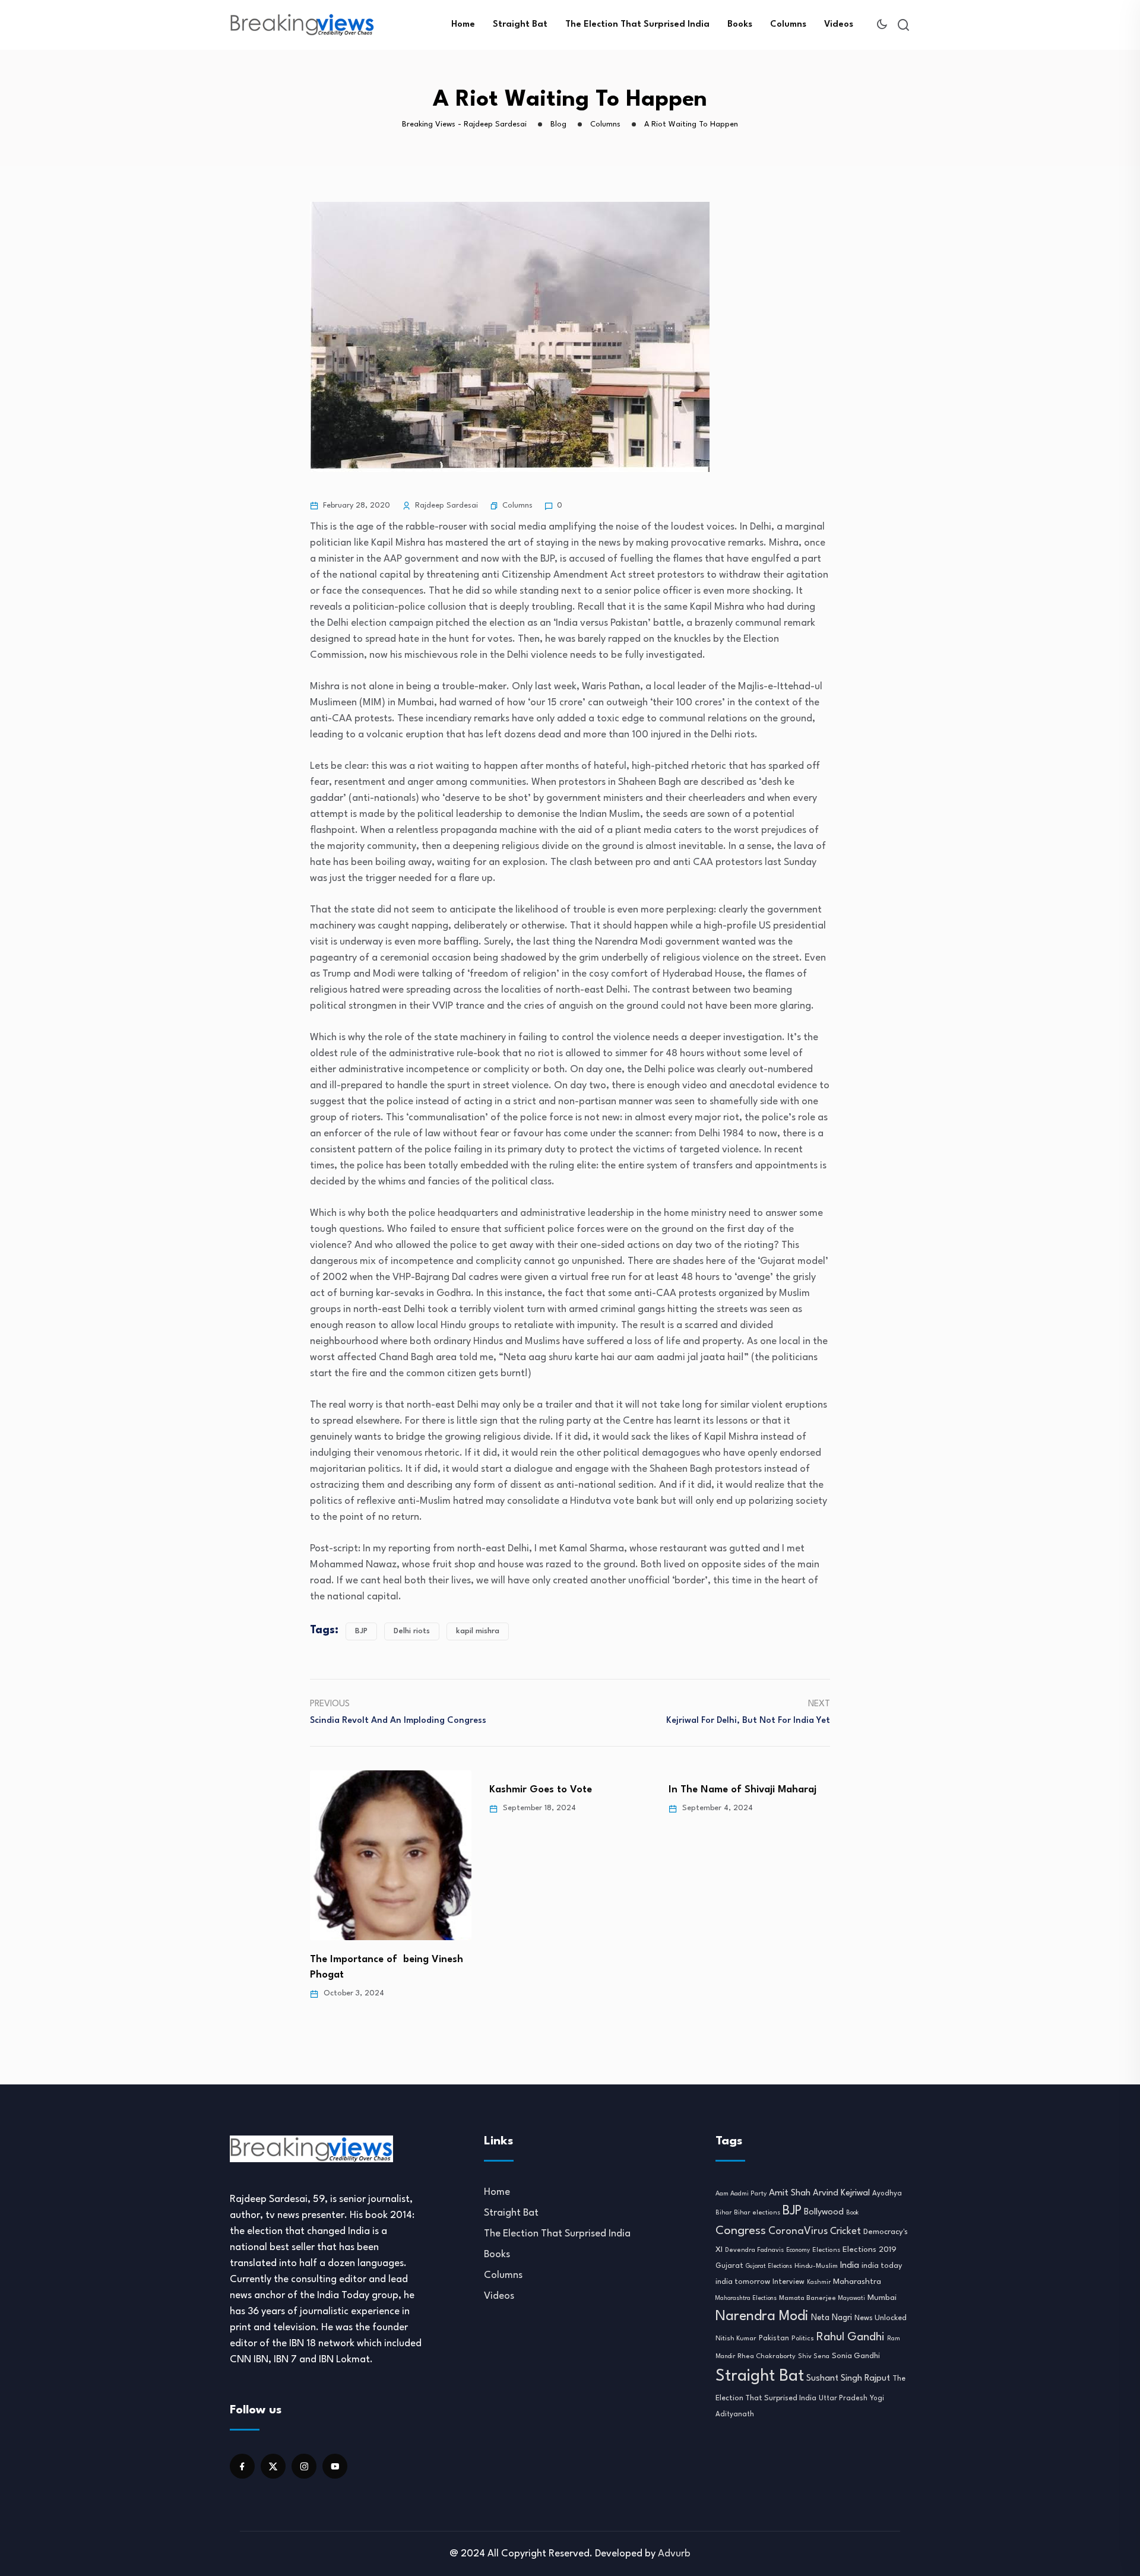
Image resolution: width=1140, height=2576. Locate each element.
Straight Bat (520, 25)
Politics (803, 2339)
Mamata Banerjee (807, 2298)
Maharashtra (857, 2282)
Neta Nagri (832, 2318)
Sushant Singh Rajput (848, 2379)
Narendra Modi (762, 2317)
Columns (788, 25)
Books (740, 25)
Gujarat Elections (769, 2266)
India (850, 2266)
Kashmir (819, 2282)
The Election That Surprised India (637, 25)
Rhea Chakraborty (767, 2356)
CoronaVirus (798, 2231)
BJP (361, 1631)
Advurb (674, 2554)
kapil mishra (478, 1631)
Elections (826, 2250)
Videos (839, 25)
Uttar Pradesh (843, 2398)
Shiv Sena (814, 2357)
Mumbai (882, 2298)
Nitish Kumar (736, 2339)
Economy (798, 2250)
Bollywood (824, 2212)
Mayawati (852, 2298)
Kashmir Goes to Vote (541, 1790)
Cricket (845, 2232)
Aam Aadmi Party (741, 2194)
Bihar (723, 2213)
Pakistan (774, 2339)
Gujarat (729, 2266)
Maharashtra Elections (746, 2298)
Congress (741, 2231)
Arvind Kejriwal (841, 2193)
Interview (788, 2282)
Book (852, 2213)
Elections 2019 (870, 2250)
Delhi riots (412, 1631)
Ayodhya (887, 2194)
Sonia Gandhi (856, 2356)
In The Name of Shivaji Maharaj (742, 1790)
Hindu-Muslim (816, 2266)
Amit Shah (790, 2193)
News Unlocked (881, 2318)
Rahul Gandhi (851, 2337)
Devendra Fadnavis (754, 2250)
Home (463, 25)
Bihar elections (757, 2213)
